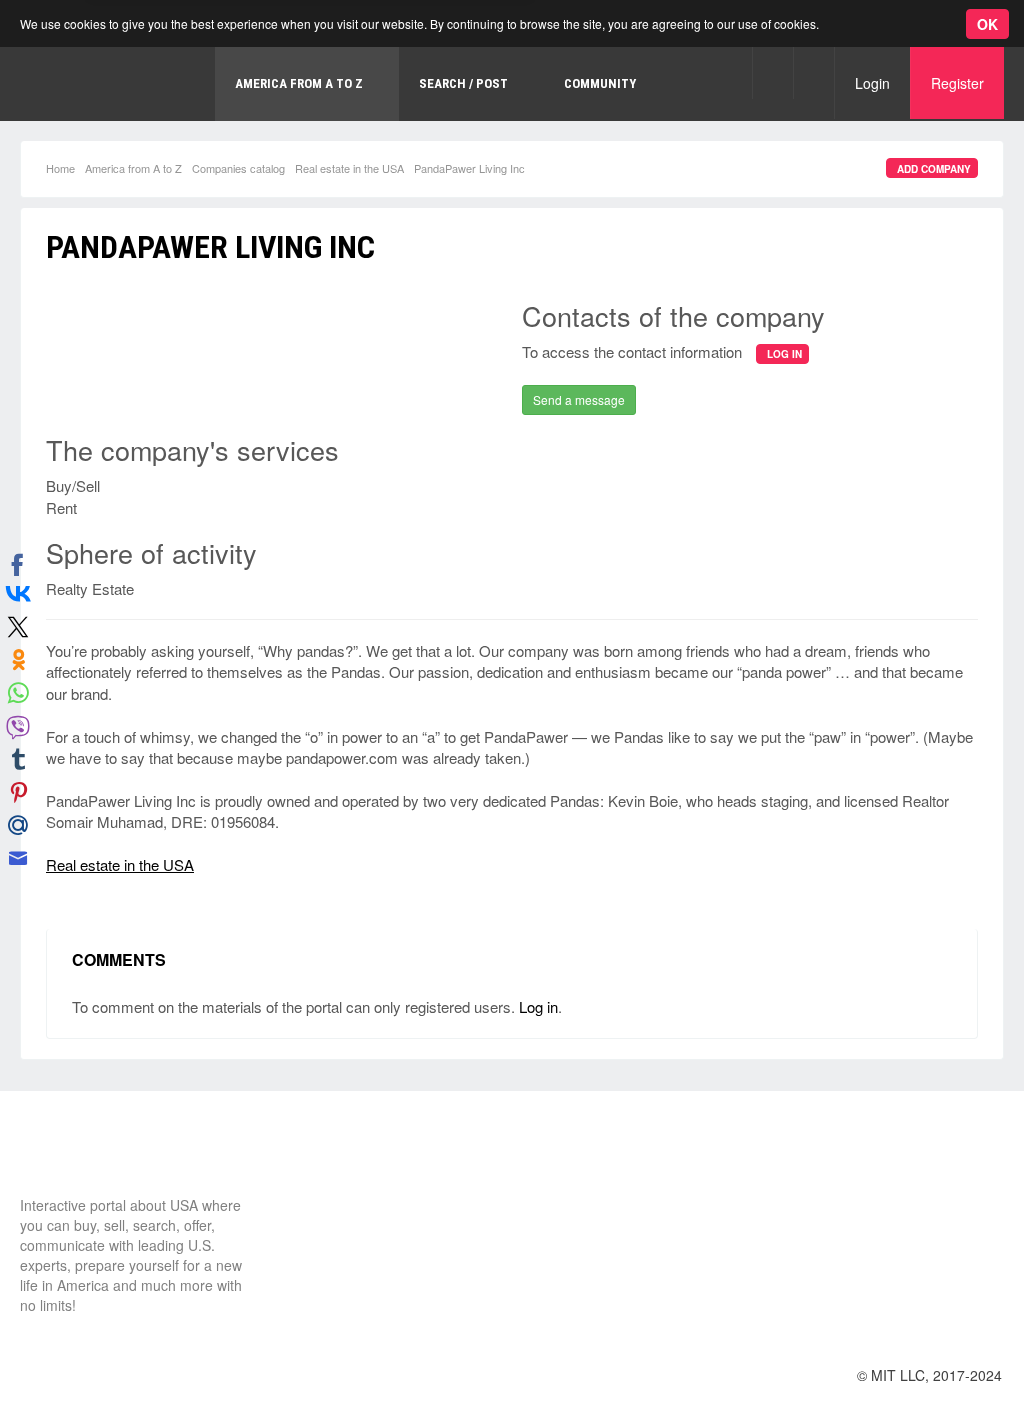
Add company (934, 169)
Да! (475, 100)
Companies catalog (238, 168)
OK (987, 24)
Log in (538, 1006)
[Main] (95, 1158)
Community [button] (600, 83)
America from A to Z (133, 168)
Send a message (579, 399)
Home (60, 168)
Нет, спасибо (374, 100)
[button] (772, 72)
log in (784, 354)
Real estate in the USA (349, 168)
